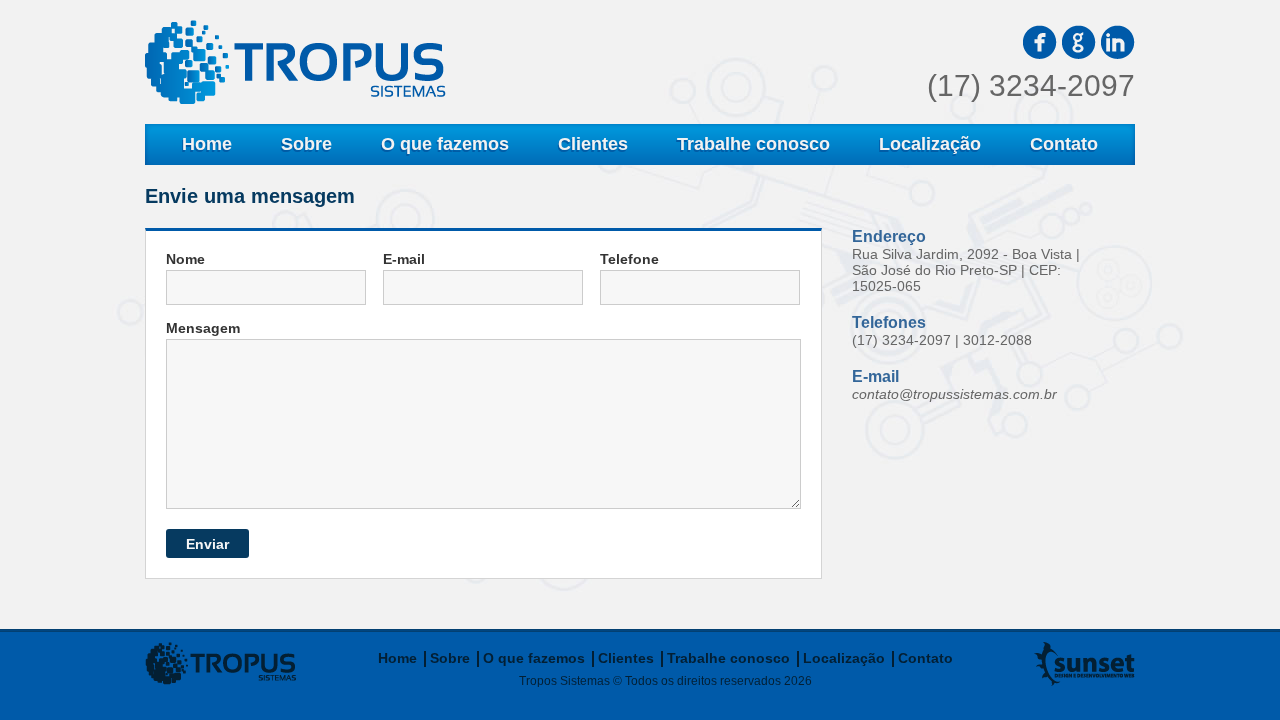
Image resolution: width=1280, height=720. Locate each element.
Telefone (629, 259)
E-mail (404, 259)
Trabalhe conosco (753, 144)
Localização (930, 144)
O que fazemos (445, 144)
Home (207, 144)
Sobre (306, 144)
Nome (185, 259)
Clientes (593, 144)
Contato (1064, 144)
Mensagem (203, 328)
